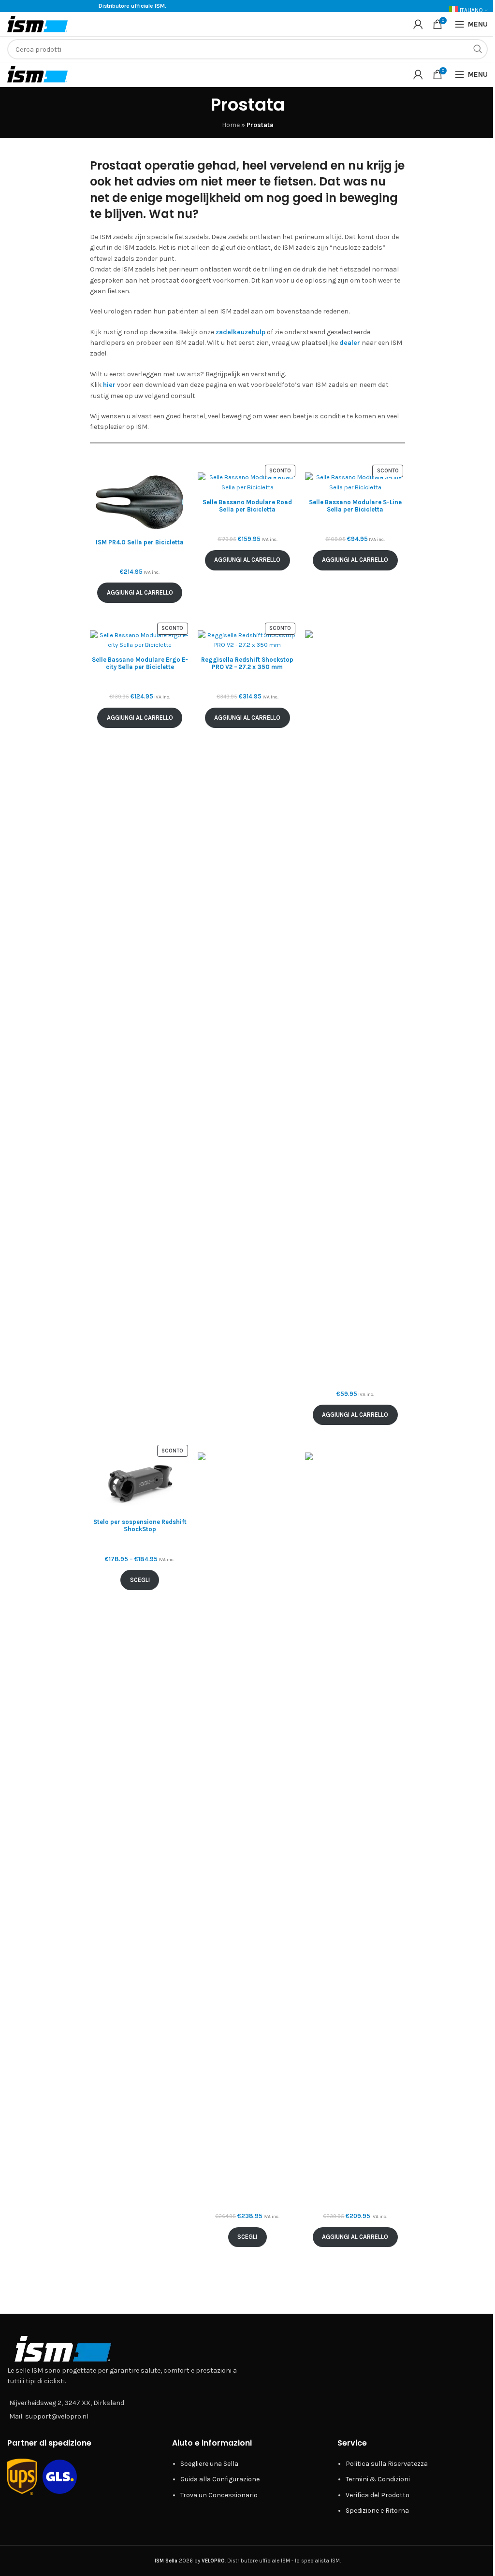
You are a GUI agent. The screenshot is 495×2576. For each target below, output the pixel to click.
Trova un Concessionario (219, 2495)
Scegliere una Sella (209, 2464)
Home (231, 125)
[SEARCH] (478, 49)
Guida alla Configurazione (220, 2479)
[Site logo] (37, 23)
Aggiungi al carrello (140, 592)
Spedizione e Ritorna (377, 2511)
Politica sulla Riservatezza (387, 2464)
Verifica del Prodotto (378, 2495)
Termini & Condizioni (378, 2479)
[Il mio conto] (418, 24)
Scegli (140, 1580)
